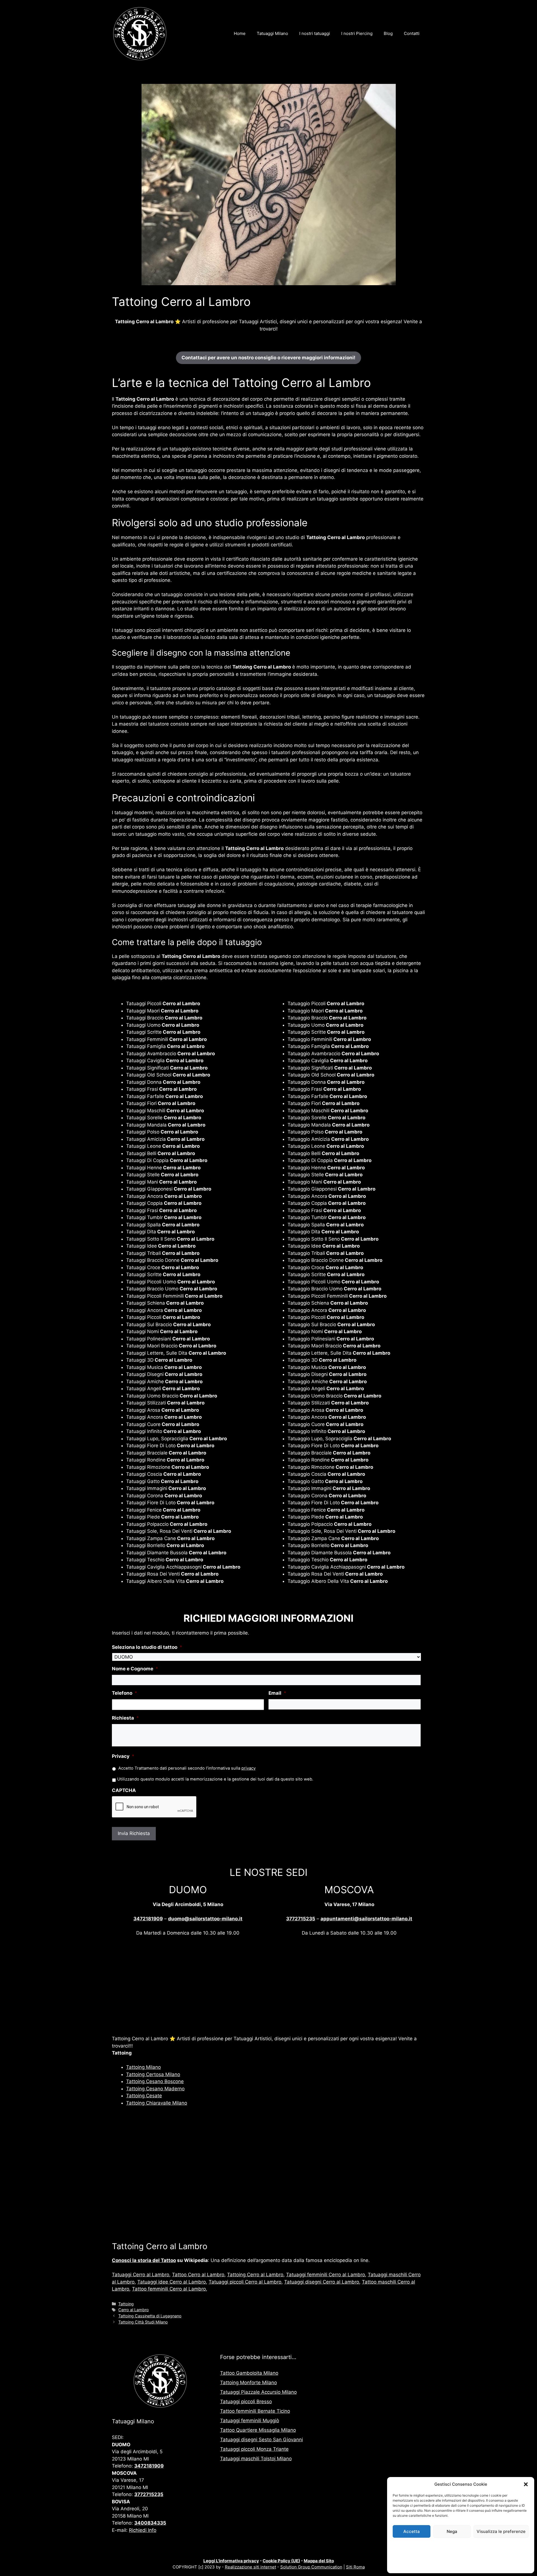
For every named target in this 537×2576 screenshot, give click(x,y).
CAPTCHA (124, 1790)
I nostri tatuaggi (315, 33)
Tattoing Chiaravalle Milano (157, 2103)
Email (277, 1693)
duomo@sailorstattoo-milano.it (205, 1919)
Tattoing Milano (143, 2067)
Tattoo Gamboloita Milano (249, 2373)
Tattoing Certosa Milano (153, 2074)
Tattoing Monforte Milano (249, 2383)
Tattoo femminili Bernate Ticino (255, 2411)
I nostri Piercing (357, 33)
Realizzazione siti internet (250, 2567)
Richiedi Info (143, 2530)
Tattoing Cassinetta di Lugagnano (150, 2316)
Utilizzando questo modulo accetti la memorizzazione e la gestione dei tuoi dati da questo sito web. (215, 1779)
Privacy (123, 1756)
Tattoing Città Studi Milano (143, 2322)
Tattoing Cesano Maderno (155, 2089)
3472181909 (148, 1919)
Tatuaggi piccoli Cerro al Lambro (245, 2282)
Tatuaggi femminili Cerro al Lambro (326, 2275)
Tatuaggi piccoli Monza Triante (254, 2449)
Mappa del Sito (319, 2561)
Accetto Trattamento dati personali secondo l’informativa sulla (187, 1768)
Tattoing (126, 2304)
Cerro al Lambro (134, 2310)
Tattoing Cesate (144, 2096)
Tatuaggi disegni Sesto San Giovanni (262, 2440)
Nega (452, 2531)
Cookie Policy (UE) (281, 2561)
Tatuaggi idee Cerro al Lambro (172, 2282)
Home (240, 33)
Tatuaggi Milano (272, 33)
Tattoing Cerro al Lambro (255, 2275)
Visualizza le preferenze (501, 2531)
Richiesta (125, 1718)
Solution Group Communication (311, 2567)
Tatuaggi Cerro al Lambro (141, 2275)
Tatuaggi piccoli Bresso (246, 2402)
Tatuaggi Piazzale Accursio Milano (258, 2392)
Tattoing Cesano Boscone (155, 2081)
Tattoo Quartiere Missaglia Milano (258, 2430)
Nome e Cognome (135, 1669)
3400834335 (150, 2523)
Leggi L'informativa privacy (231, 2561)
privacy (249, 1768)
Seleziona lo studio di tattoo (147, 1647)
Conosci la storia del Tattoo (144, 2260)
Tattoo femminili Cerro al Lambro (169, 2289)
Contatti (412, 33)
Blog (388, 33)
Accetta (412, 2531)
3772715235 (301, 1919)
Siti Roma (355, 2567)
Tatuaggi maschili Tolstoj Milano (256, 2459)
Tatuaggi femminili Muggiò (250, 2421)
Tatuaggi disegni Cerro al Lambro (322, 2282)
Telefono (125, 1693)
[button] (526, 2484)
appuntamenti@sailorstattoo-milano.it (366, 1919)
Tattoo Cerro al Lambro (198, 2275)
